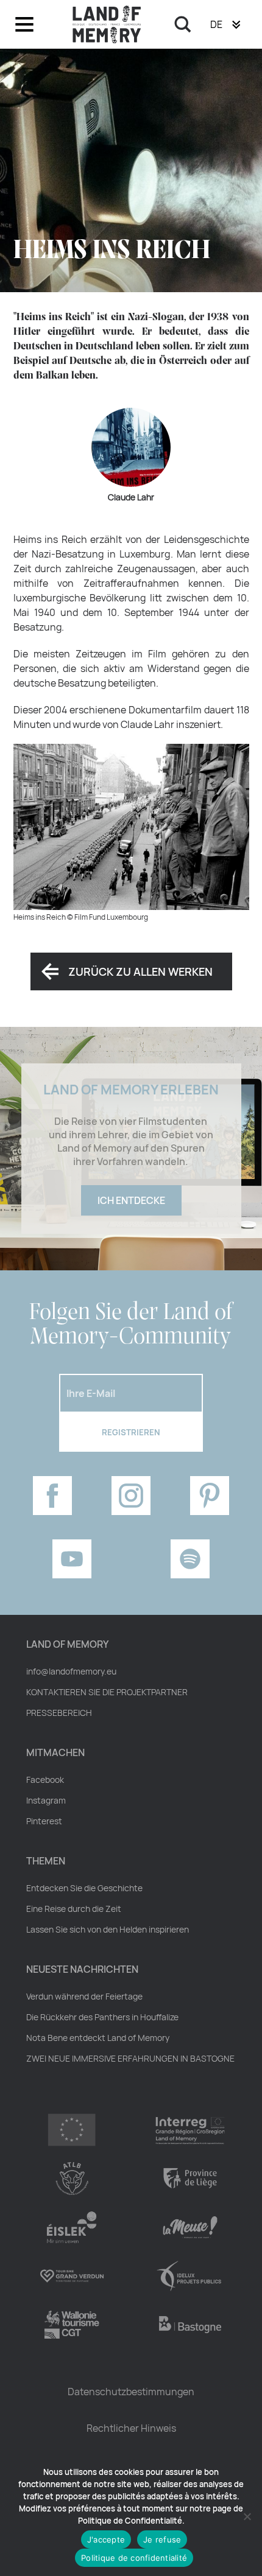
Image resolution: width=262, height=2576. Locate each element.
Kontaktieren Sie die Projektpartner (107, 1692)
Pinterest (44, 1821)
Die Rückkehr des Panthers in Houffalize (102, 2017)
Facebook (45, 1780)
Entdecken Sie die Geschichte (84, 1888)
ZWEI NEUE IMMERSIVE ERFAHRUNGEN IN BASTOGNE (130, 2059)
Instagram (46, 1801)
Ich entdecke (131, 1200)
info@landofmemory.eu (71, 1671)
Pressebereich (59, 1713)
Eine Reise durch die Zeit (74, 1909)
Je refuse (162, 2539)
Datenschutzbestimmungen (131, 2392)
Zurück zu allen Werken (140, 971)
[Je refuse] (247, 2516)
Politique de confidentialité (134, 2558)
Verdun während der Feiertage (84, 1997)
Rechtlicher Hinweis (131, 2428)
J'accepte (106, 2539)
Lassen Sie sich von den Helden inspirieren (108, 1930)
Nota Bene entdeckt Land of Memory (98, 2038)
